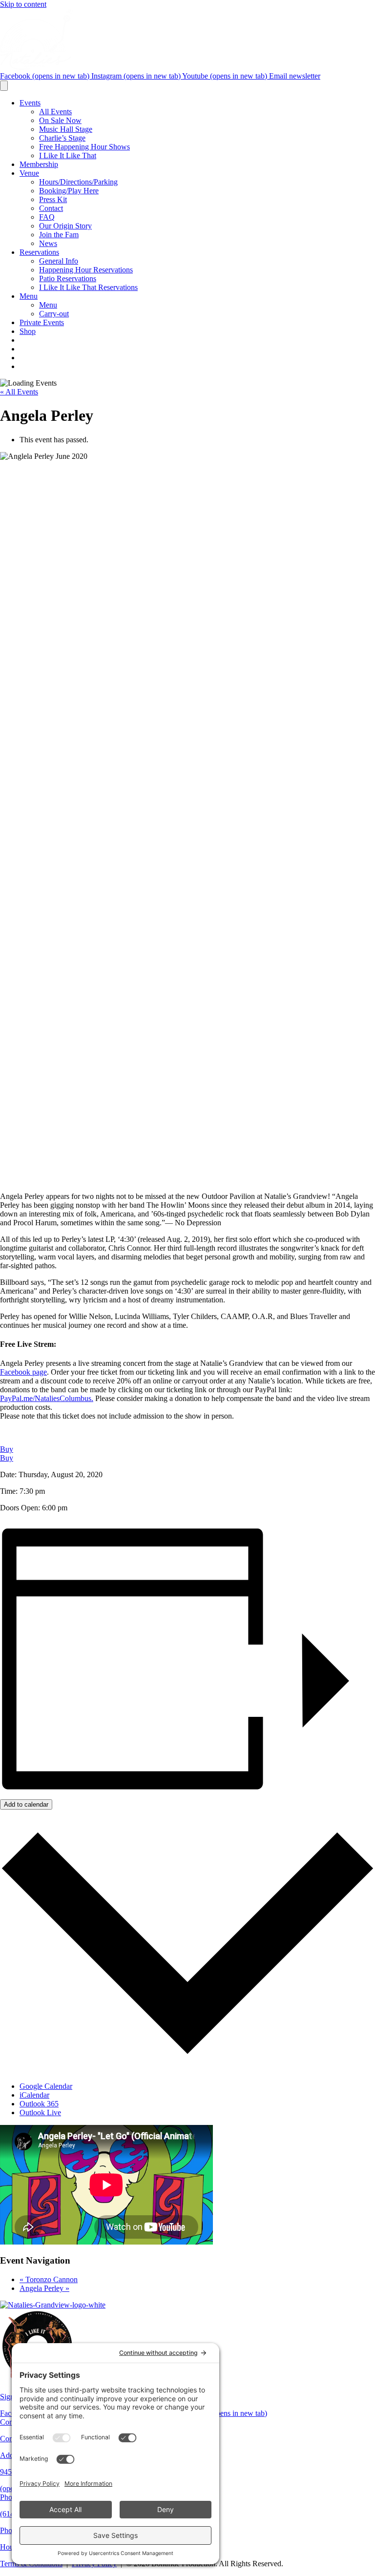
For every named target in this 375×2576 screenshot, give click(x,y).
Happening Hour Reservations (86, 270)
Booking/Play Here (69, 191)
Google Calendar (46, 2086)
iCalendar (34, 2095)
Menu (29, 296)
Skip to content (23, 4)
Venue (29, 173)
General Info (59, 261)
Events (30, 103)
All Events (55, 112)
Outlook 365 (39, 2104)
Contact (51, 208)
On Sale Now (60, 120)
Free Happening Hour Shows (84, 147)
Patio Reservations (68, 278)
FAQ (47, 217)
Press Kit (53, 199)
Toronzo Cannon (49, 2279)
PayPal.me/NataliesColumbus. (47, 1398)
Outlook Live (40, 2112)
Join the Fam (59, 235)
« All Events (19, 392)
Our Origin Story (65, 226)
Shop (28, 331)
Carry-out (54, 314)
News (48, 243)
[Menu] (4, 86)
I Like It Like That (68, 155)
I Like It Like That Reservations (88, 287)
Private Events (42, 322)
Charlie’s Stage (62, 138)
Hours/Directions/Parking (78, 182)
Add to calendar (26, 1804)
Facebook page (23, 1372)
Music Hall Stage (66, 129)
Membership (39, 164)
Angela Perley (44, 2288)
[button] (7, 1449)
